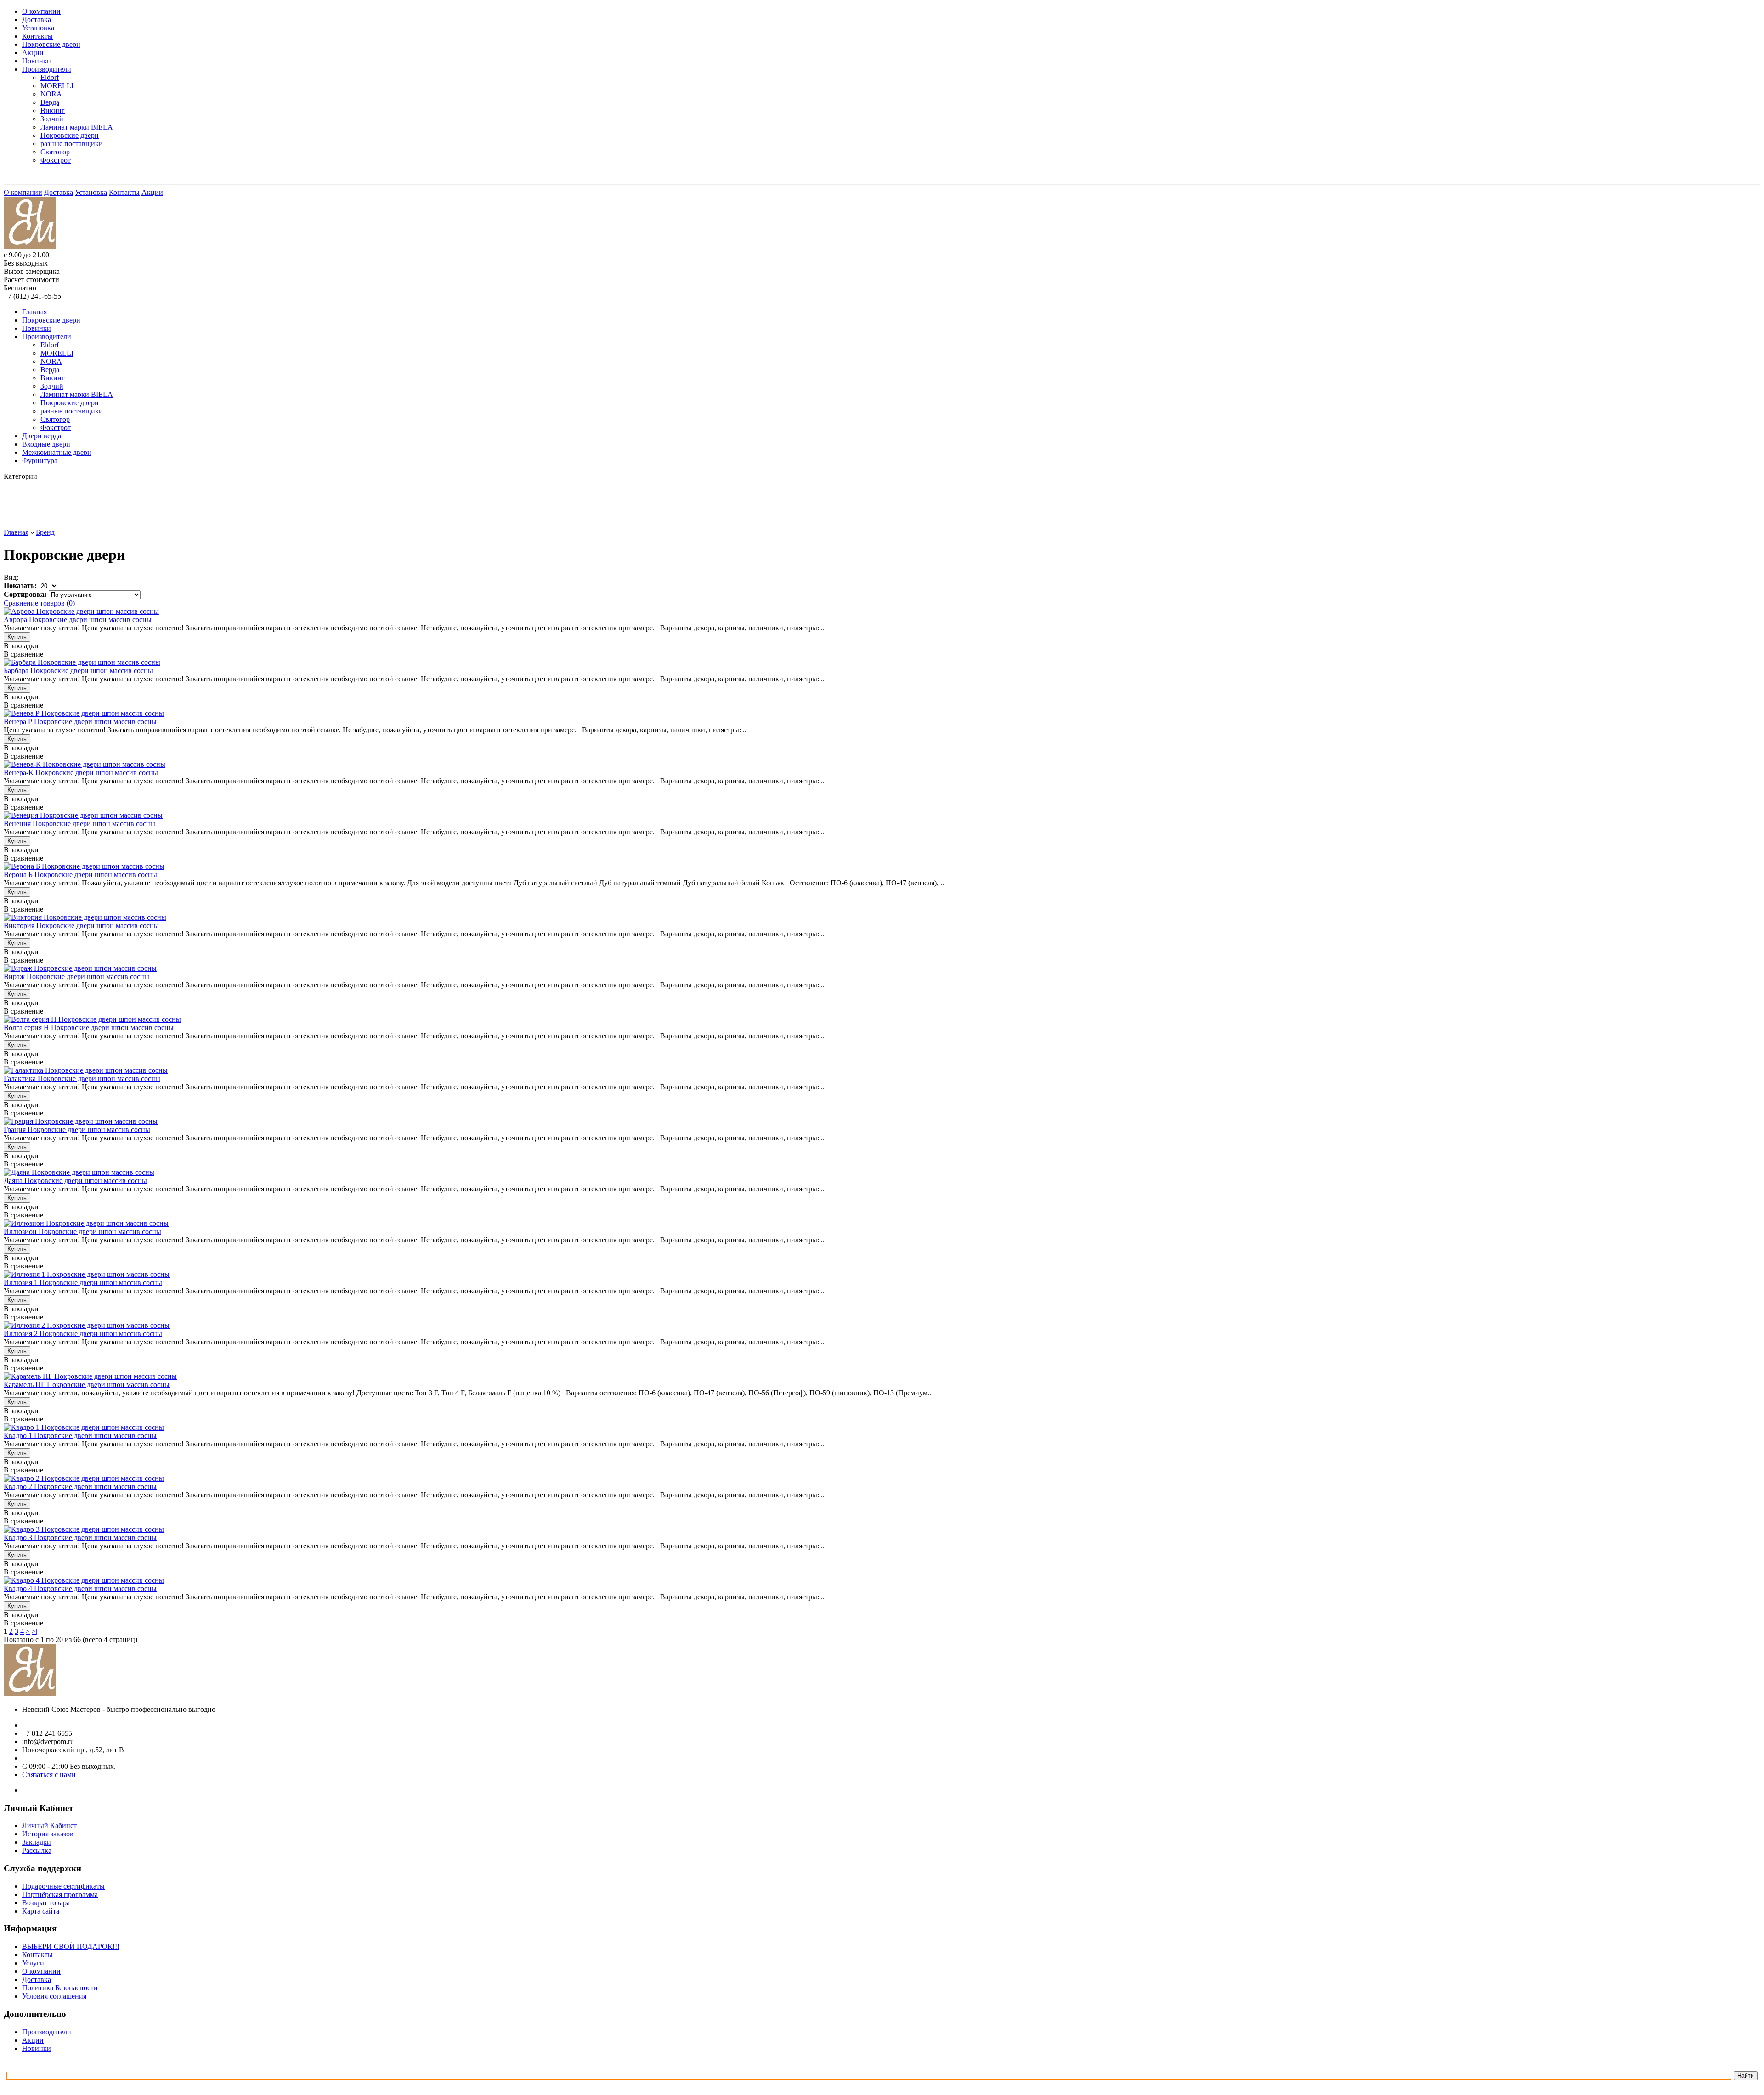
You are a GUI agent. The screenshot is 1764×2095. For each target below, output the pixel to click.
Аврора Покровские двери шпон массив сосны (78, 620)
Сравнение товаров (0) (39, 603)
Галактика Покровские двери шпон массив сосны (82, 1079)
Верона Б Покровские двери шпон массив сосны (80, 875)
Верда (50, 102)
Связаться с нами (49, 1775)
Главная (34, 312)
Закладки (37, 1842)
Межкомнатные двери (57, 452)
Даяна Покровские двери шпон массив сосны (75, 1181)
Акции (33, 53)
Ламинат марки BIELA (77, 127)
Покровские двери (51, 44)
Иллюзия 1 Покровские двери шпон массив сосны (83, 1282)
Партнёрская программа (60, 1894)
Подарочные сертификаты (63, 1886)
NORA (51, 94)
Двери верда (42, 436)
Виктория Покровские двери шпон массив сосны (81, 926)
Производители (47, 69)
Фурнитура (40, 461)
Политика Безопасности (60, 1988)
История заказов (48, 1834)
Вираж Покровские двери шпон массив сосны (76, 977)
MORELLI (57, 86)
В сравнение (23, 654)
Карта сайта (41, 1911)
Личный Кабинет (49, 1826)
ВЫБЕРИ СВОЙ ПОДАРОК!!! (71, 1946)
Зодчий (52, 119)
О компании (41, 11)
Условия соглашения (54, 1996)
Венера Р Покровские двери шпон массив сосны (80, 722)
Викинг (53, 110)
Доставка (37, 20)
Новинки (37, 61)
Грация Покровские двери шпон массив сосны (77, 1130)
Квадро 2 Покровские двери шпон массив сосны (80, 1486)
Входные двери (46, 444)
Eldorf (50, 77)
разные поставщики (72, 144)
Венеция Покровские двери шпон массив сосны (79, 824)
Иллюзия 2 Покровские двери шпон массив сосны (83, 1333)
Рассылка (37, 1850)
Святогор (55, 152)
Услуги (33, 1963)
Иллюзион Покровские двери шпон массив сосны (82, 1232)
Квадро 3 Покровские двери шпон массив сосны (80, 1537)
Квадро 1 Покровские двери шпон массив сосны (80, 1435)
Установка (38, 28)
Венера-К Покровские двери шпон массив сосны (81, 773)
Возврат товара (46, 1903)
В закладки (21, 646)
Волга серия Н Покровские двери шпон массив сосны (89, 1028)
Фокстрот (56, 160)
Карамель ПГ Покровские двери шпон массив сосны (87, 1384)
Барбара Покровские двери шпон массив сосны (78, 671)
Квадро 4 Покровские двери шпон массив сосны (80, 1588)
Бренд (45, 532)
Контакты (37, 36)
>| (34, 1631)
